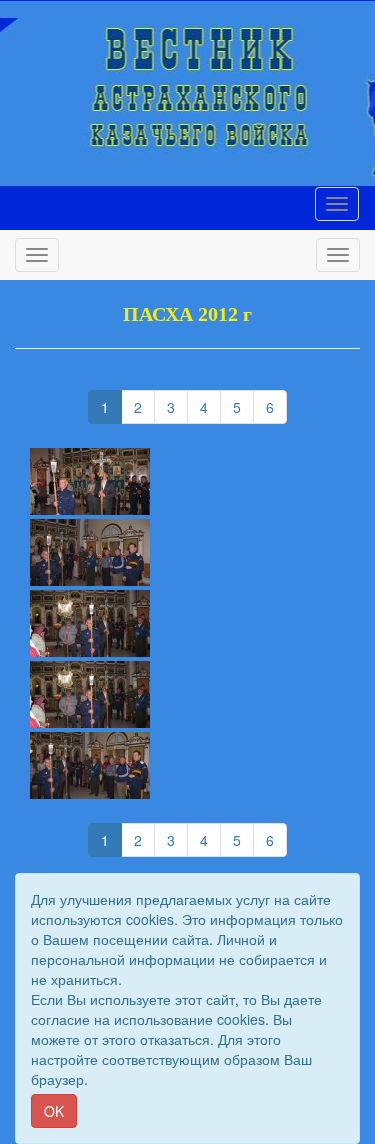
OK (54, 1111)
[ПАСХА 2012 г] (187, 481)
